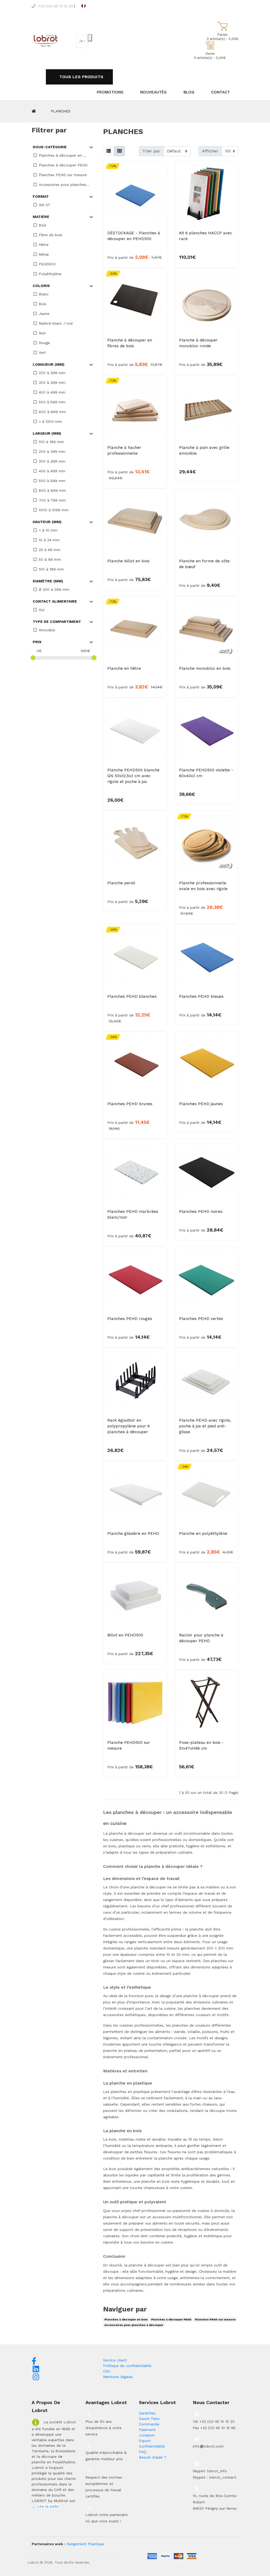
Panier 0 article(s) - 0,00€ (223, 37)
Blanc (44, 294)
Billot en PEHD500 (125, 1635)
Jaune (44, 314)
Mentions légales (118, 2377)
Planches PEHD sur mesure (63, 175)
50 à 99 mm (50, 559)
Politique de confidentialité (127, 2366)
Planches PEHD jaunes (201, 1104)
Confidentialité (152, 2446)
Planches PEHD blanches (132, 996)
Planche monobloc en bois (205, 668)
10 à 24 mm (49, 540)
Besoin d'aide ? (153, 2457)
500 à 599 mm (52, 402)
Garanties (147, 2413)
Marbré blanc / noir (56, 323)
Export (145, 2441)
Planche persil (121, 883)
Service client (115, 2360)
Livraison (147, 2435)
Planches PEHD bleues (201, 996)
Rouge (44, 343)
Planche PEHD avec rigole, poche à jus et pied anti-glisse (205, 1426)
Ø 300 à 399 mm (54, 589)
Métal (44, 254)
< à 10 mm (48, 530)
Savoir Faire (149, 2419)
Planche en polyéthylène (203, 1533)
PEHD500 (47, 264)
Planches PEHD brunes (130, 1104)
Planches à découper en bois (126, 2319)
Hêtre (44, 245)
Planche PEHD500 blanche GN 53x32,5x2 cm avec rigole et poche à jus (133, 776)
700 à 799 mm (52, 500)
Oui (42, 610)
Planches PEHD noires (201, 1212)
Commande (149, 2424)
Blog (189, 92)
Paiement (147, 2430)
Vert (42, 353)
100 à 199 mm (51, 442)
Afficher (210, 151)
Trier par (151, 151)
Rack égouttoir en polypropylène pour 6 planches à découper (129, 1426)
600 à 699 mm (52, 412)
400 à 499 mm (52, 392)
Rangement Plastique (85, 2544)
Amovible (47, 630)
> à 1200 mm (50, 421)
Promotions (110, 92)
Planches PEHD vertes (201, 1319)
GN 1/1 (44, 205)
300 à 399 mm (52, 383)
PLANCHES (61, 111)
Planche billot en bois (128, 561)
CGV (107, 2371)
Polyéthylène (50, 274)
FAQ (143, 2452)
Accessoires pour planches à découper (134, 2325)
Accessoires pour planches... (64, 185)
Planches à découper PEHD (63, 165)
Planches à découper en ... (62, 155)
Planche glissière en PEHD (133, 1533)
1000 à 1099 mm (54, 510)
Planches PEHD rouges (130, 1319)
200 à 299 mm (52, 373)
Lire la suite (48, 2506)
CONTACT (221, 92)
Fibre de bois (50, 235)
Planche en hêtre (124, 668)
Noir (42, 333)
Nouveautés (153, 92)
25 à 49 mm (50, 550)
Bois (43, 225)
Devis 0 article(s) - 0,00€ (210, 56)
